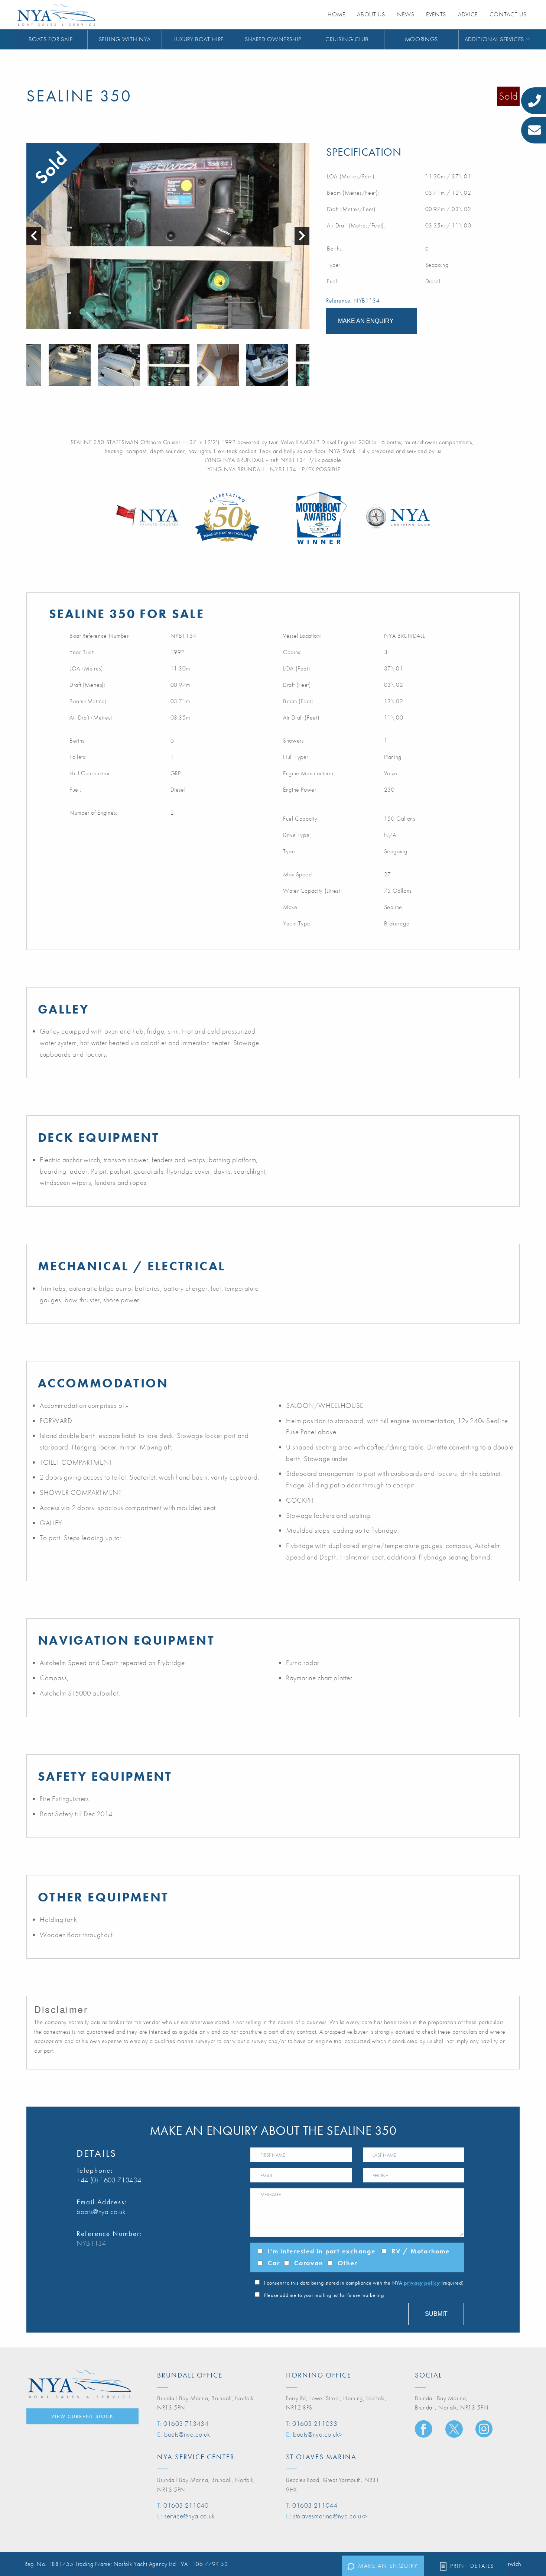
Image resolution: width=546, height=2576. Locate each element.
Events (436, 14)
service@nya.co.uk (189, 2516)
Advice (468, 14)
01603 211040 (186, 2505)
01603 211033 (315, 2423)
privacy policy (422, 2283)
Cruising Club (347, 39)
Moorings (421, 39)
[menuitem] (51, 40)
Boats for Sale (51, 39)
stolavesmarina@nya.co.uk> (330, 2516)
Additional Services (494, 39)
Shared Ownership (273, 39)
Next (306, 365)
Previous (30, 365)
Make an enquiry (388, 2566)
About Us (371, 14)
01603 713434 (186, 2423)
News (406, 14)
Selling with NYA (125, 39)
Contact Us (508, 14)
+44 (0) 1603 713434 (109, 2180)
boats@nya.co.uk (101, 2212)
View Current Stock (82, 2416)
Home (337, 14)
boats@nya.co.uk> (318, 2434)
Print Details (472, 2566)
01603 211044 (315, 2505)
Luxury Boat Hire (199, 39)
